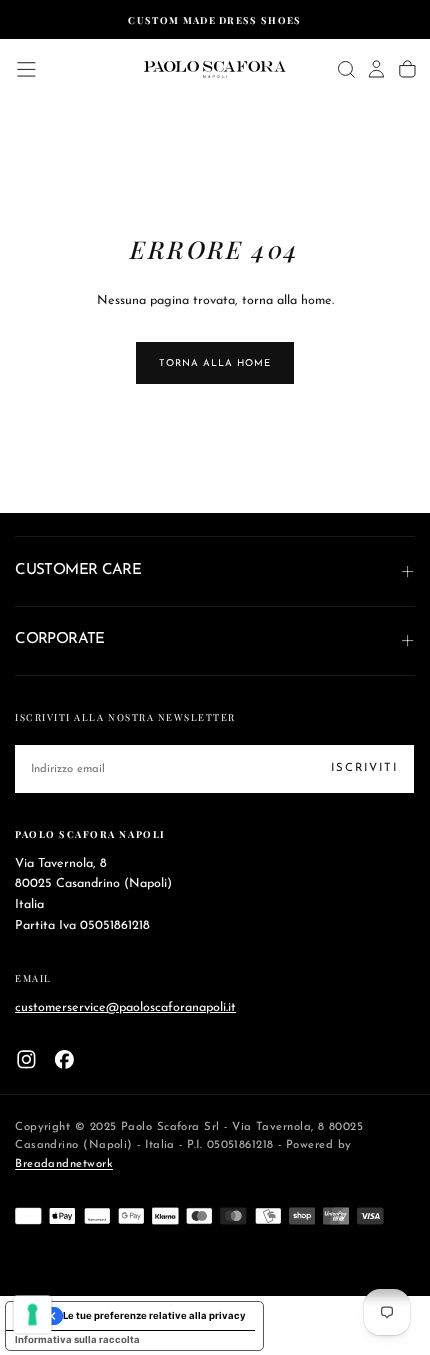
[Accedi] (376, 69)
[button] (26, 69)
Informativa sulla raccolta (77, 1339)
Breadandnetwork (64, 1164)
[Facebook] (64, 1059)
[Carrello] (407, 69)
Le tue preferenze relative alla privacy (154, 1315)
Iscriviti (364, 768)
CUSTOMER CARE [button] (78, 570)
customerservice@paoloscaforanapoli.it (125, 1007)
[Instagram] (26, 1059)
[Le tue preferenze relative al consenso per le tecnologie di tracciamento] (33, 1315)
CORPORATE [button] (60, 639)
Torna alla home (214, 363)
